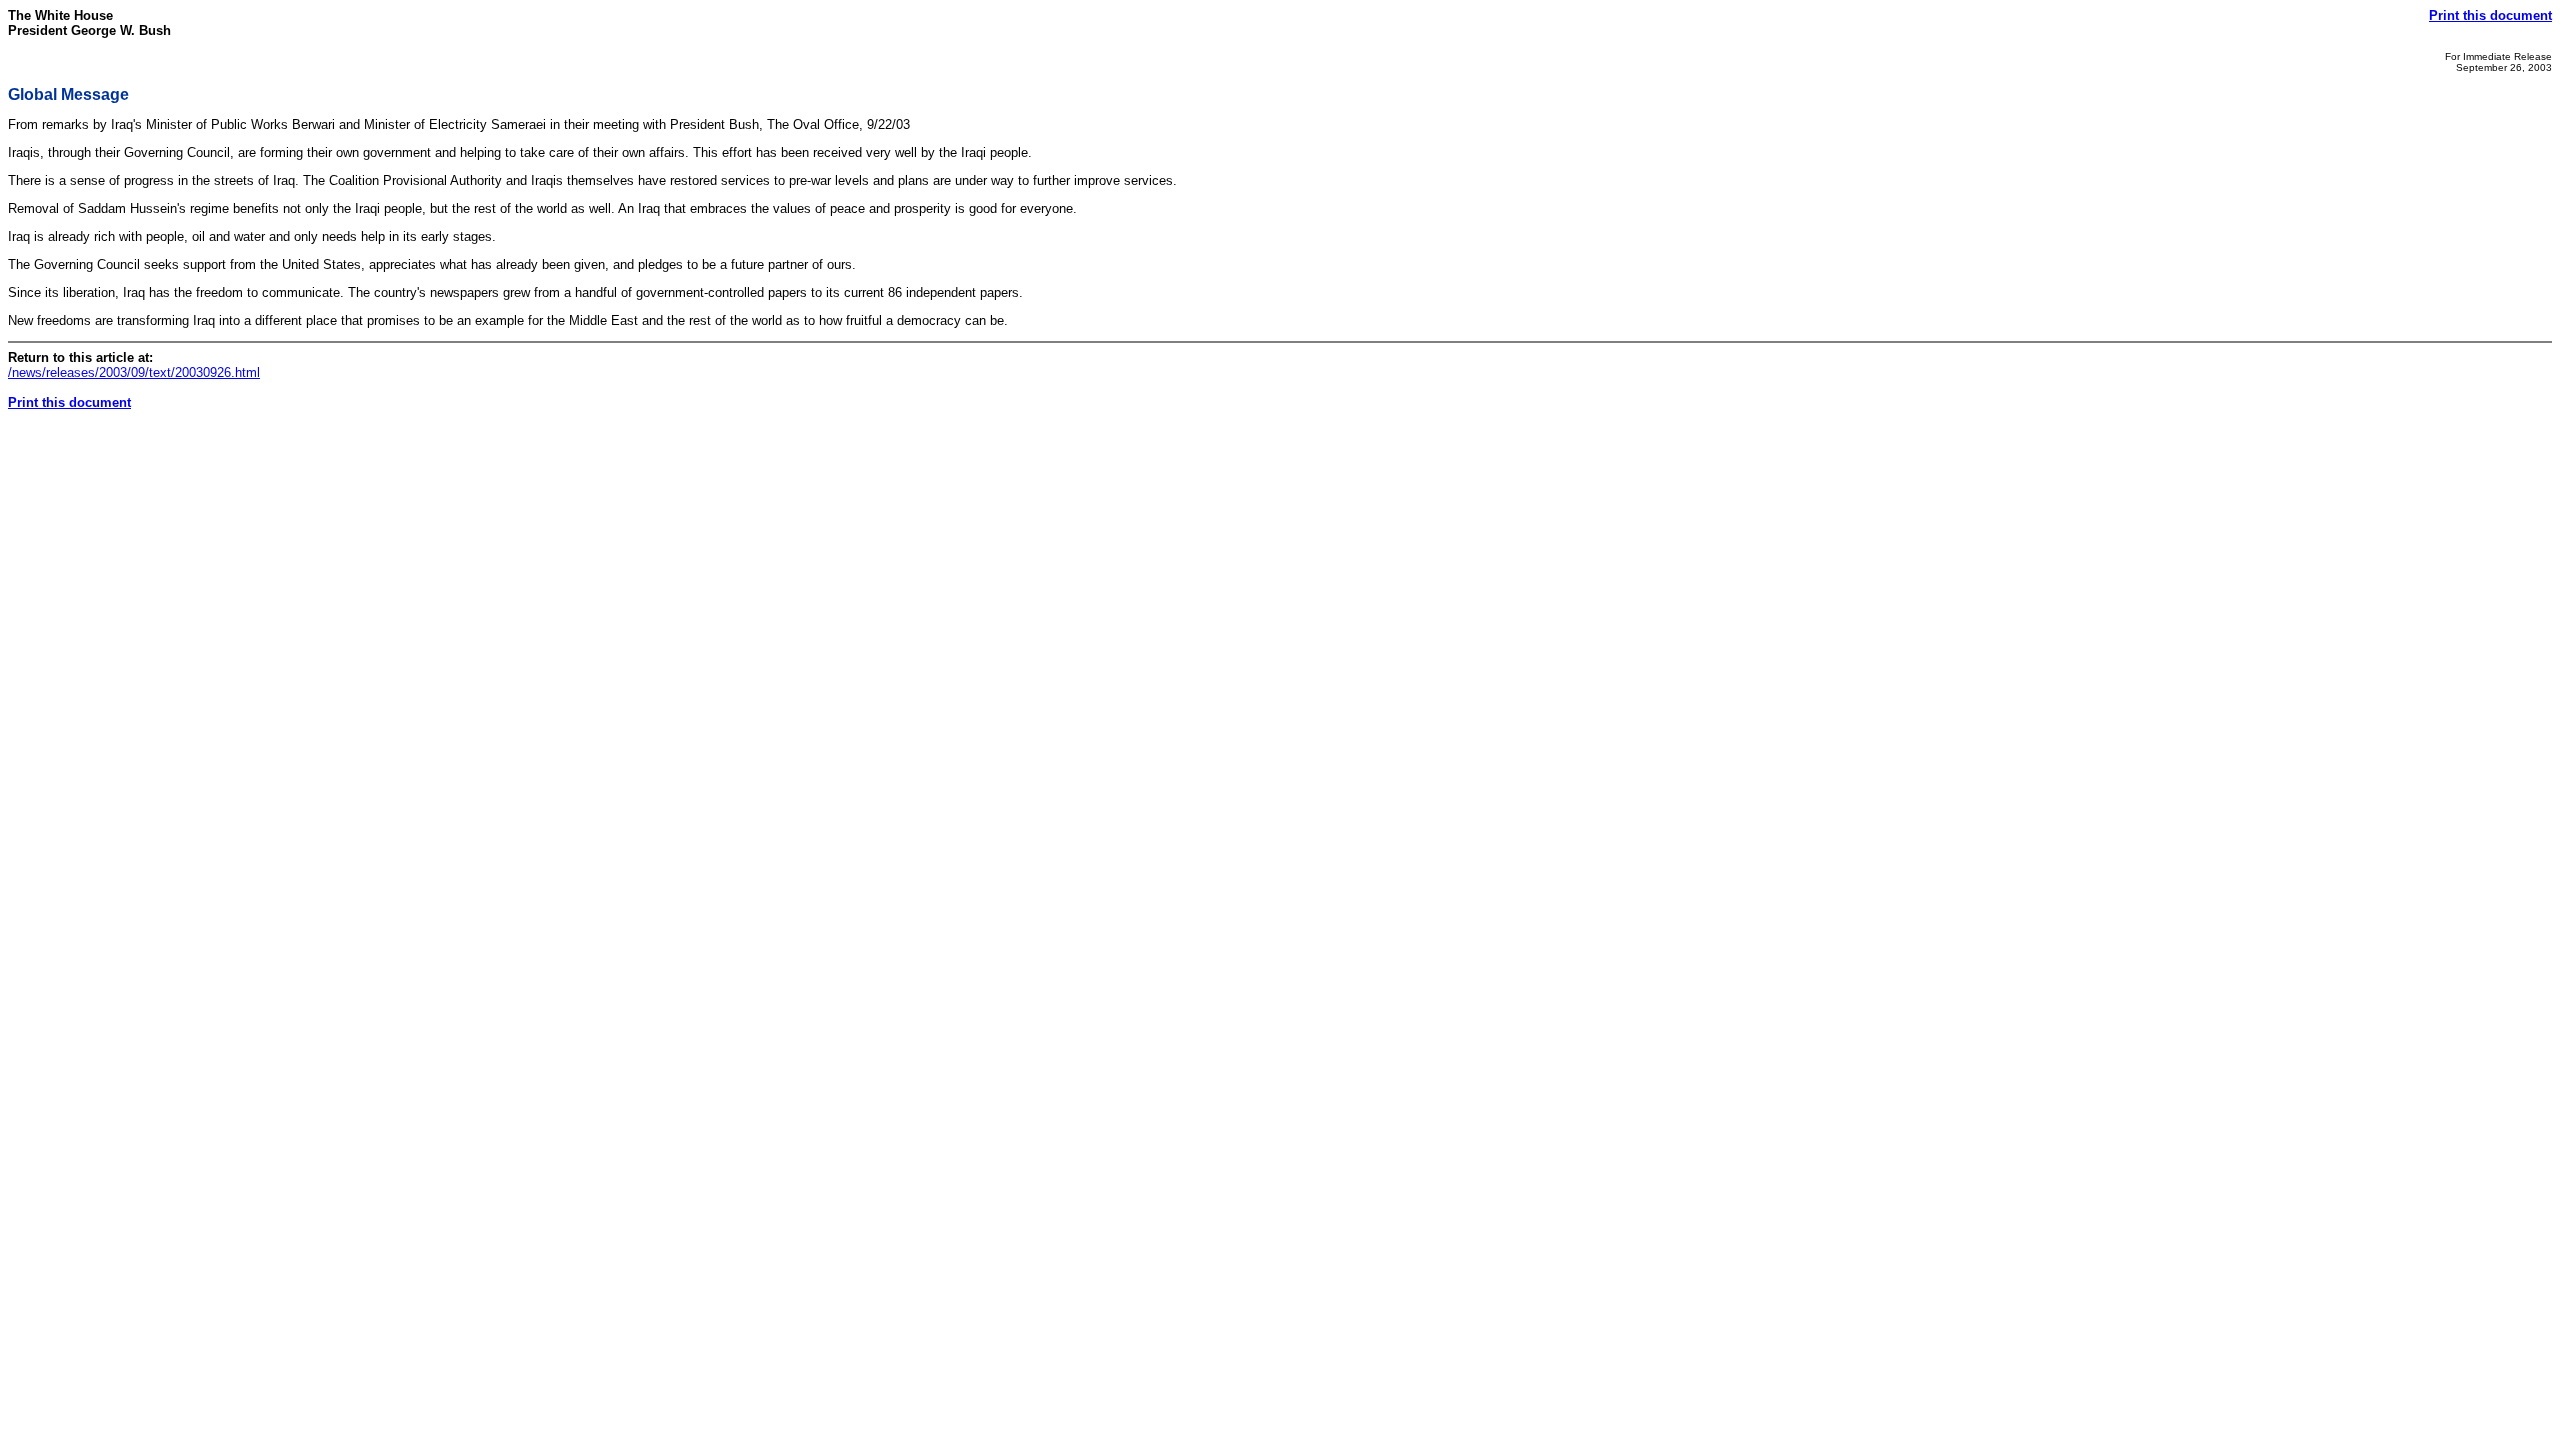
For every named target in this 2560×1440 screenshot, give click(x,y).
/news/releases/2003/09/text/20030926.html (134, 372)
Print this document (2490, 15)
